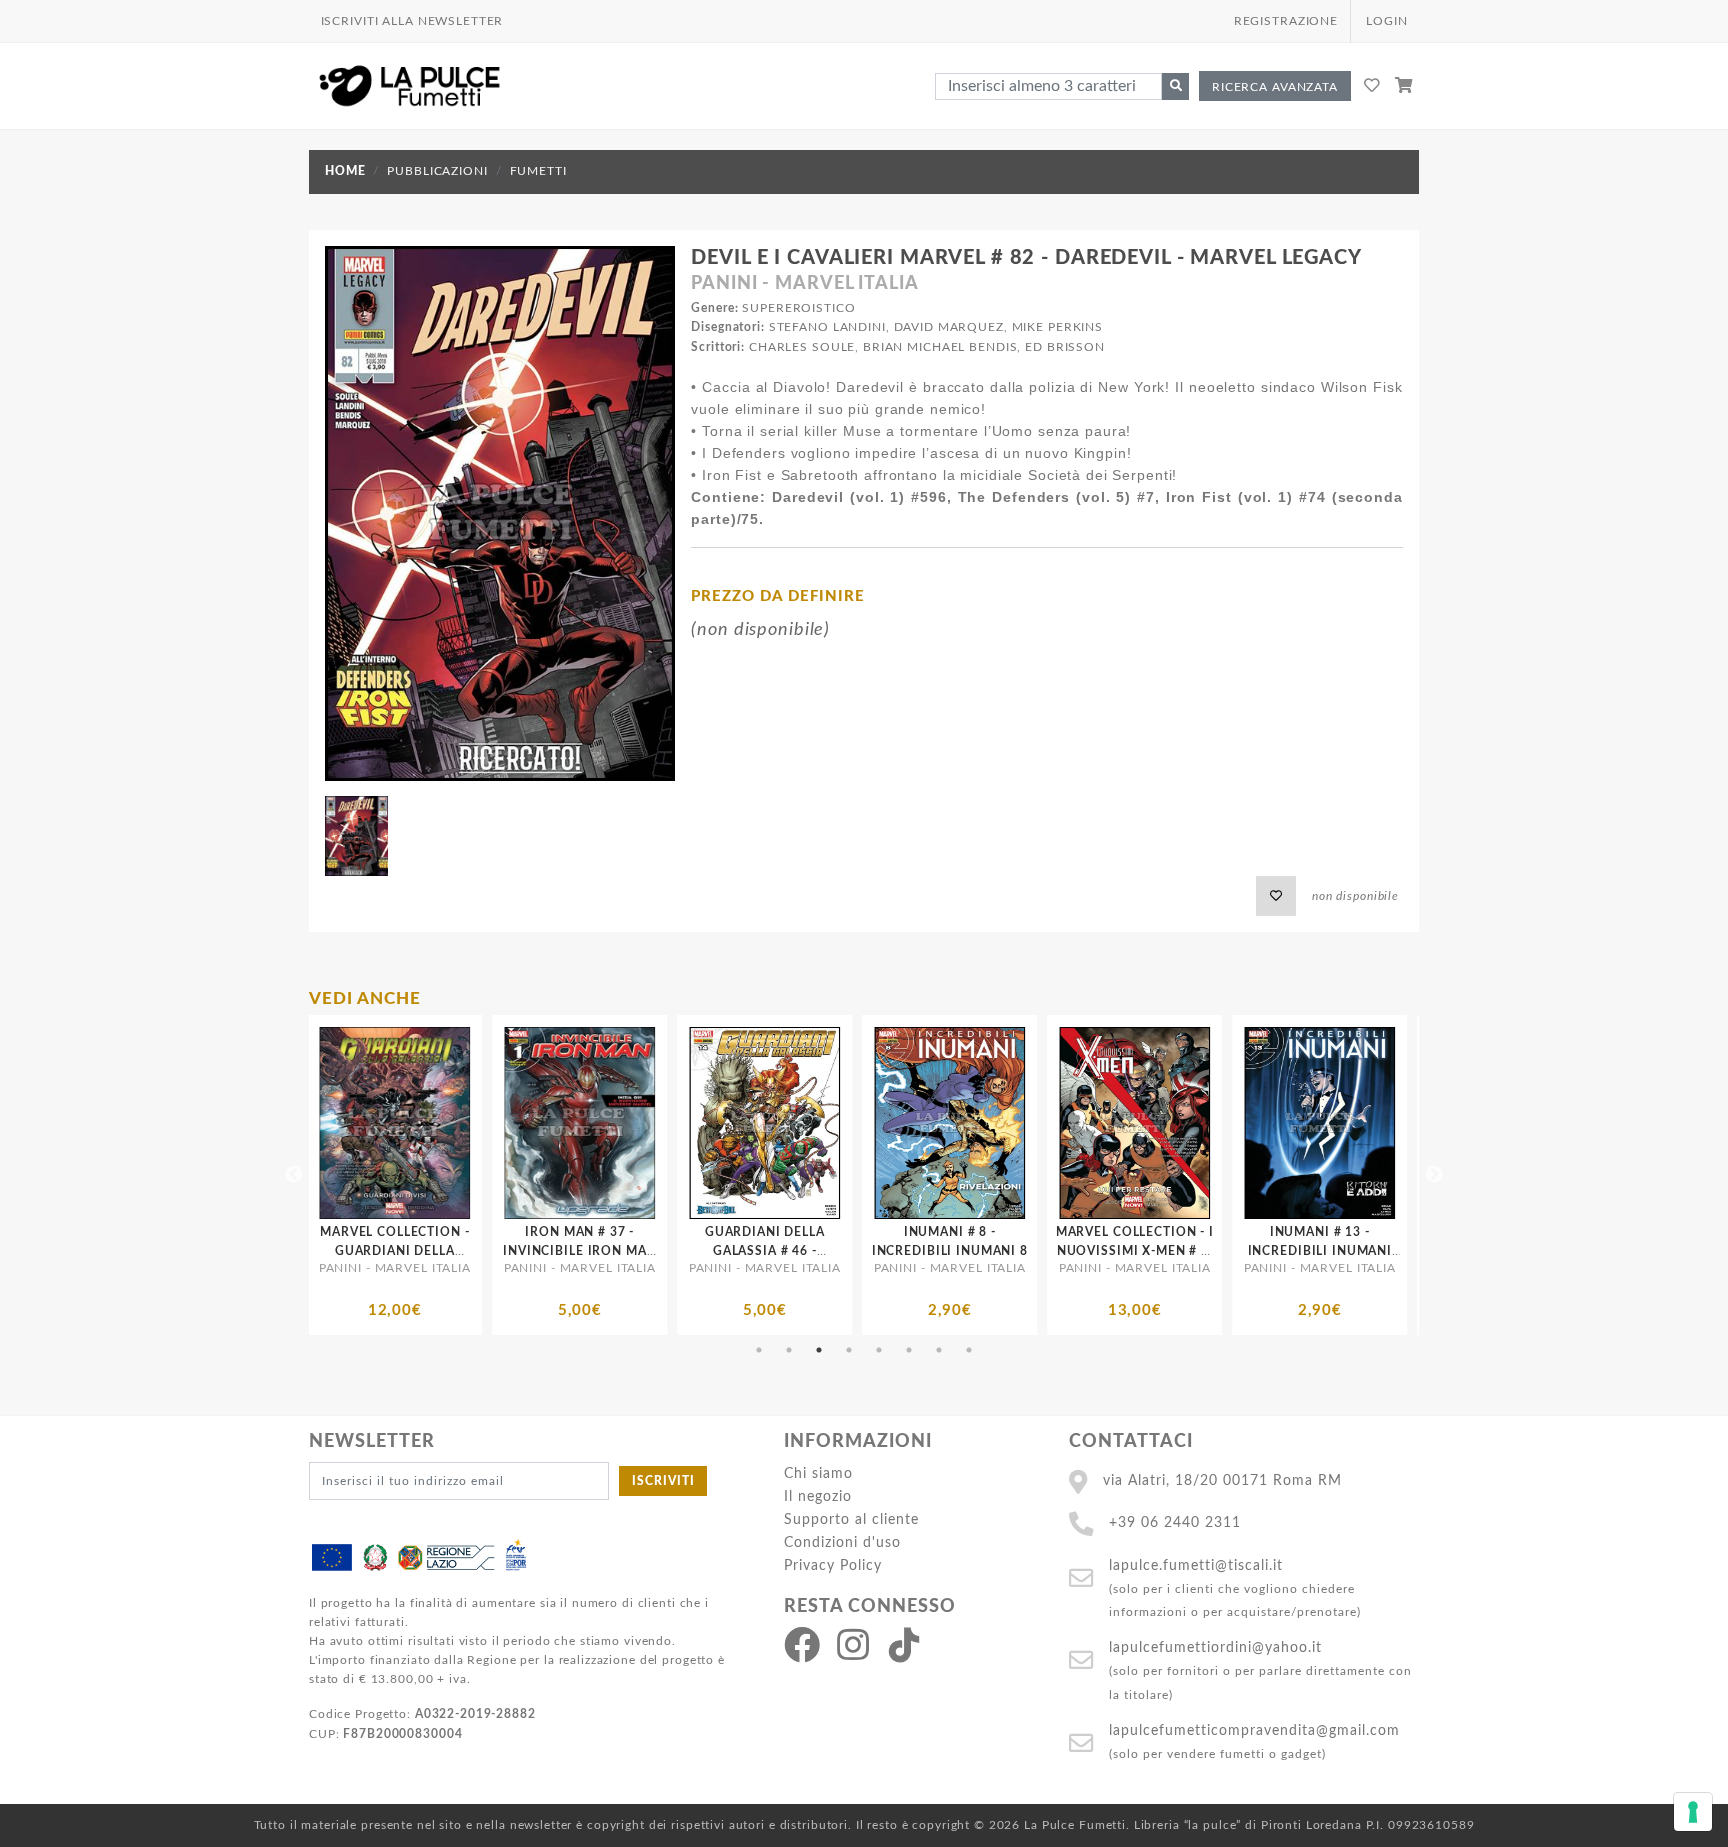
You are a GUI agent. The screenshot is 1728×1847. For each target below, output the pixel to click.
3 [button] (819, 1350)
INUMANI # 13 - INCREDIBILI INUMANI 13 (999, 1251)
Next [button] (1434, 1175)
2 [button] (789, 1350)
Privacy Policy (833, 1565)
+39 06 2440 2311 (1175, 1522)
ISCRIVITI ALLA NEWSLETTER (412, 21)
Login (1386, 21)
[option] (444, 1175)
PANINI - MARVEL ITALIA (804, 284)
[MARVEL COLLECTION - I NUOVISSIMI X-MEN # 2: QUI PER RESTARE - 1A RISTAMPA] (814, 1123)
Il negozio (818, 1496)
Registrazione (1286, 21)
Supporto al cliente (851, 1519)
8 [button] (969, 1350)
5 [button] (879, 1350)
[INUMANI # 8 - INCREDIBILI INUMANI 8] (629, 1123)
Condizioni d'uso (842, 1542)
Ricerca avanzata (1275, 87)
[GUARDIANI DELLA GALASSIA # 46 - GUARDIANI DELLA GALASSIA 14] (444, 1123)
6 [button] (909, 1350)
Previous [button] (294, 1175)
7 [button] (939, 1350)
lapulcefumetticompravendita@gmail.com (1254, 1730)
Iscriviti (663, 1481)
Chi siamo (818, 1473)
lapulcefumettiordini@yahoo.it (1215, 1647)
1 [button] (759, 1350)
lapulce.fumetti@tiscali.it (1196, 1565)
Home (345, 171)
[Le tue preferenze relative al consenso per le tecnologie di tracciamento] (1693, 1812)
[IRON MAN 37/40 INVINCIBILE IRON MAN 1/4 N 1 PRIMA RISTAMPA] (1184, 1123)
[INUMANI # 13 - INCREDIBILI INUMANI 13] (999, 1123)
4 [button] (849, 1350)
